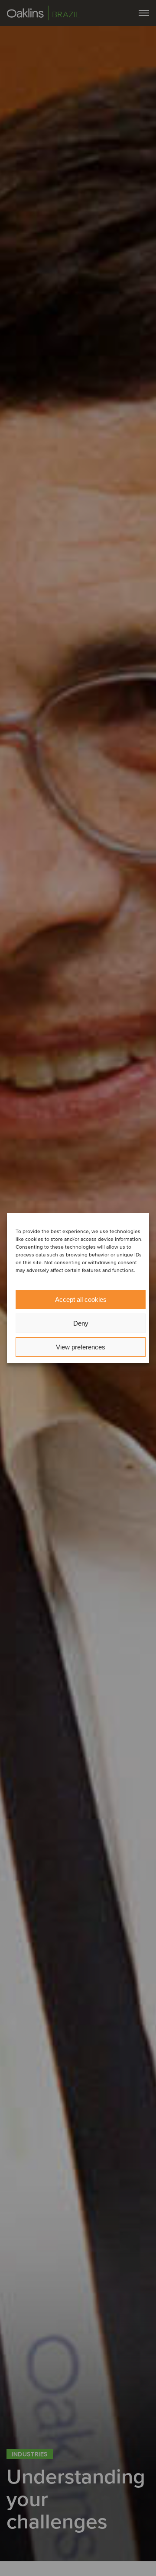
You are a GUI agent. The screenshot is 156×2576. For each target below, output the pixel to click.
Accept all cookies (81, 1299)
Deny (81, 1323)
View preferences (81, 1347)
